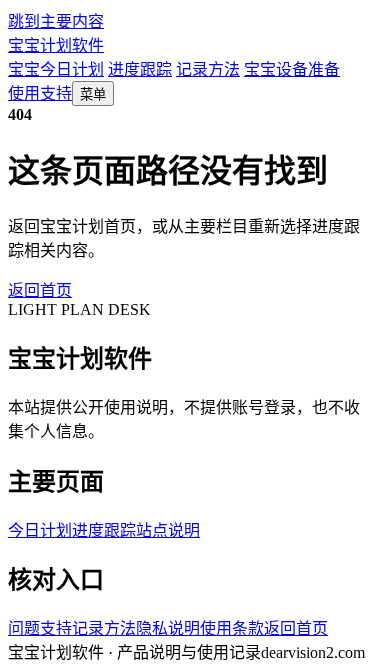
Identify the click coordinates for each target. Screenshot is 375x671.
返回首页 (40, 290)
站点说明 (168, 530)
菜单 (93, 94)
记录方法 (208, 69)
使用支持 (40, 93)
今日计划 (40, 530)
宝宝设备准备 (292, 69)
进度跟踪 (140, 69)
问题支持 (40, 628)
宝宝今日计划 (56, 69)
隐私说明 (168, 628)
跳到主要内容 (56, 21)
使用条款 (232, 628)
